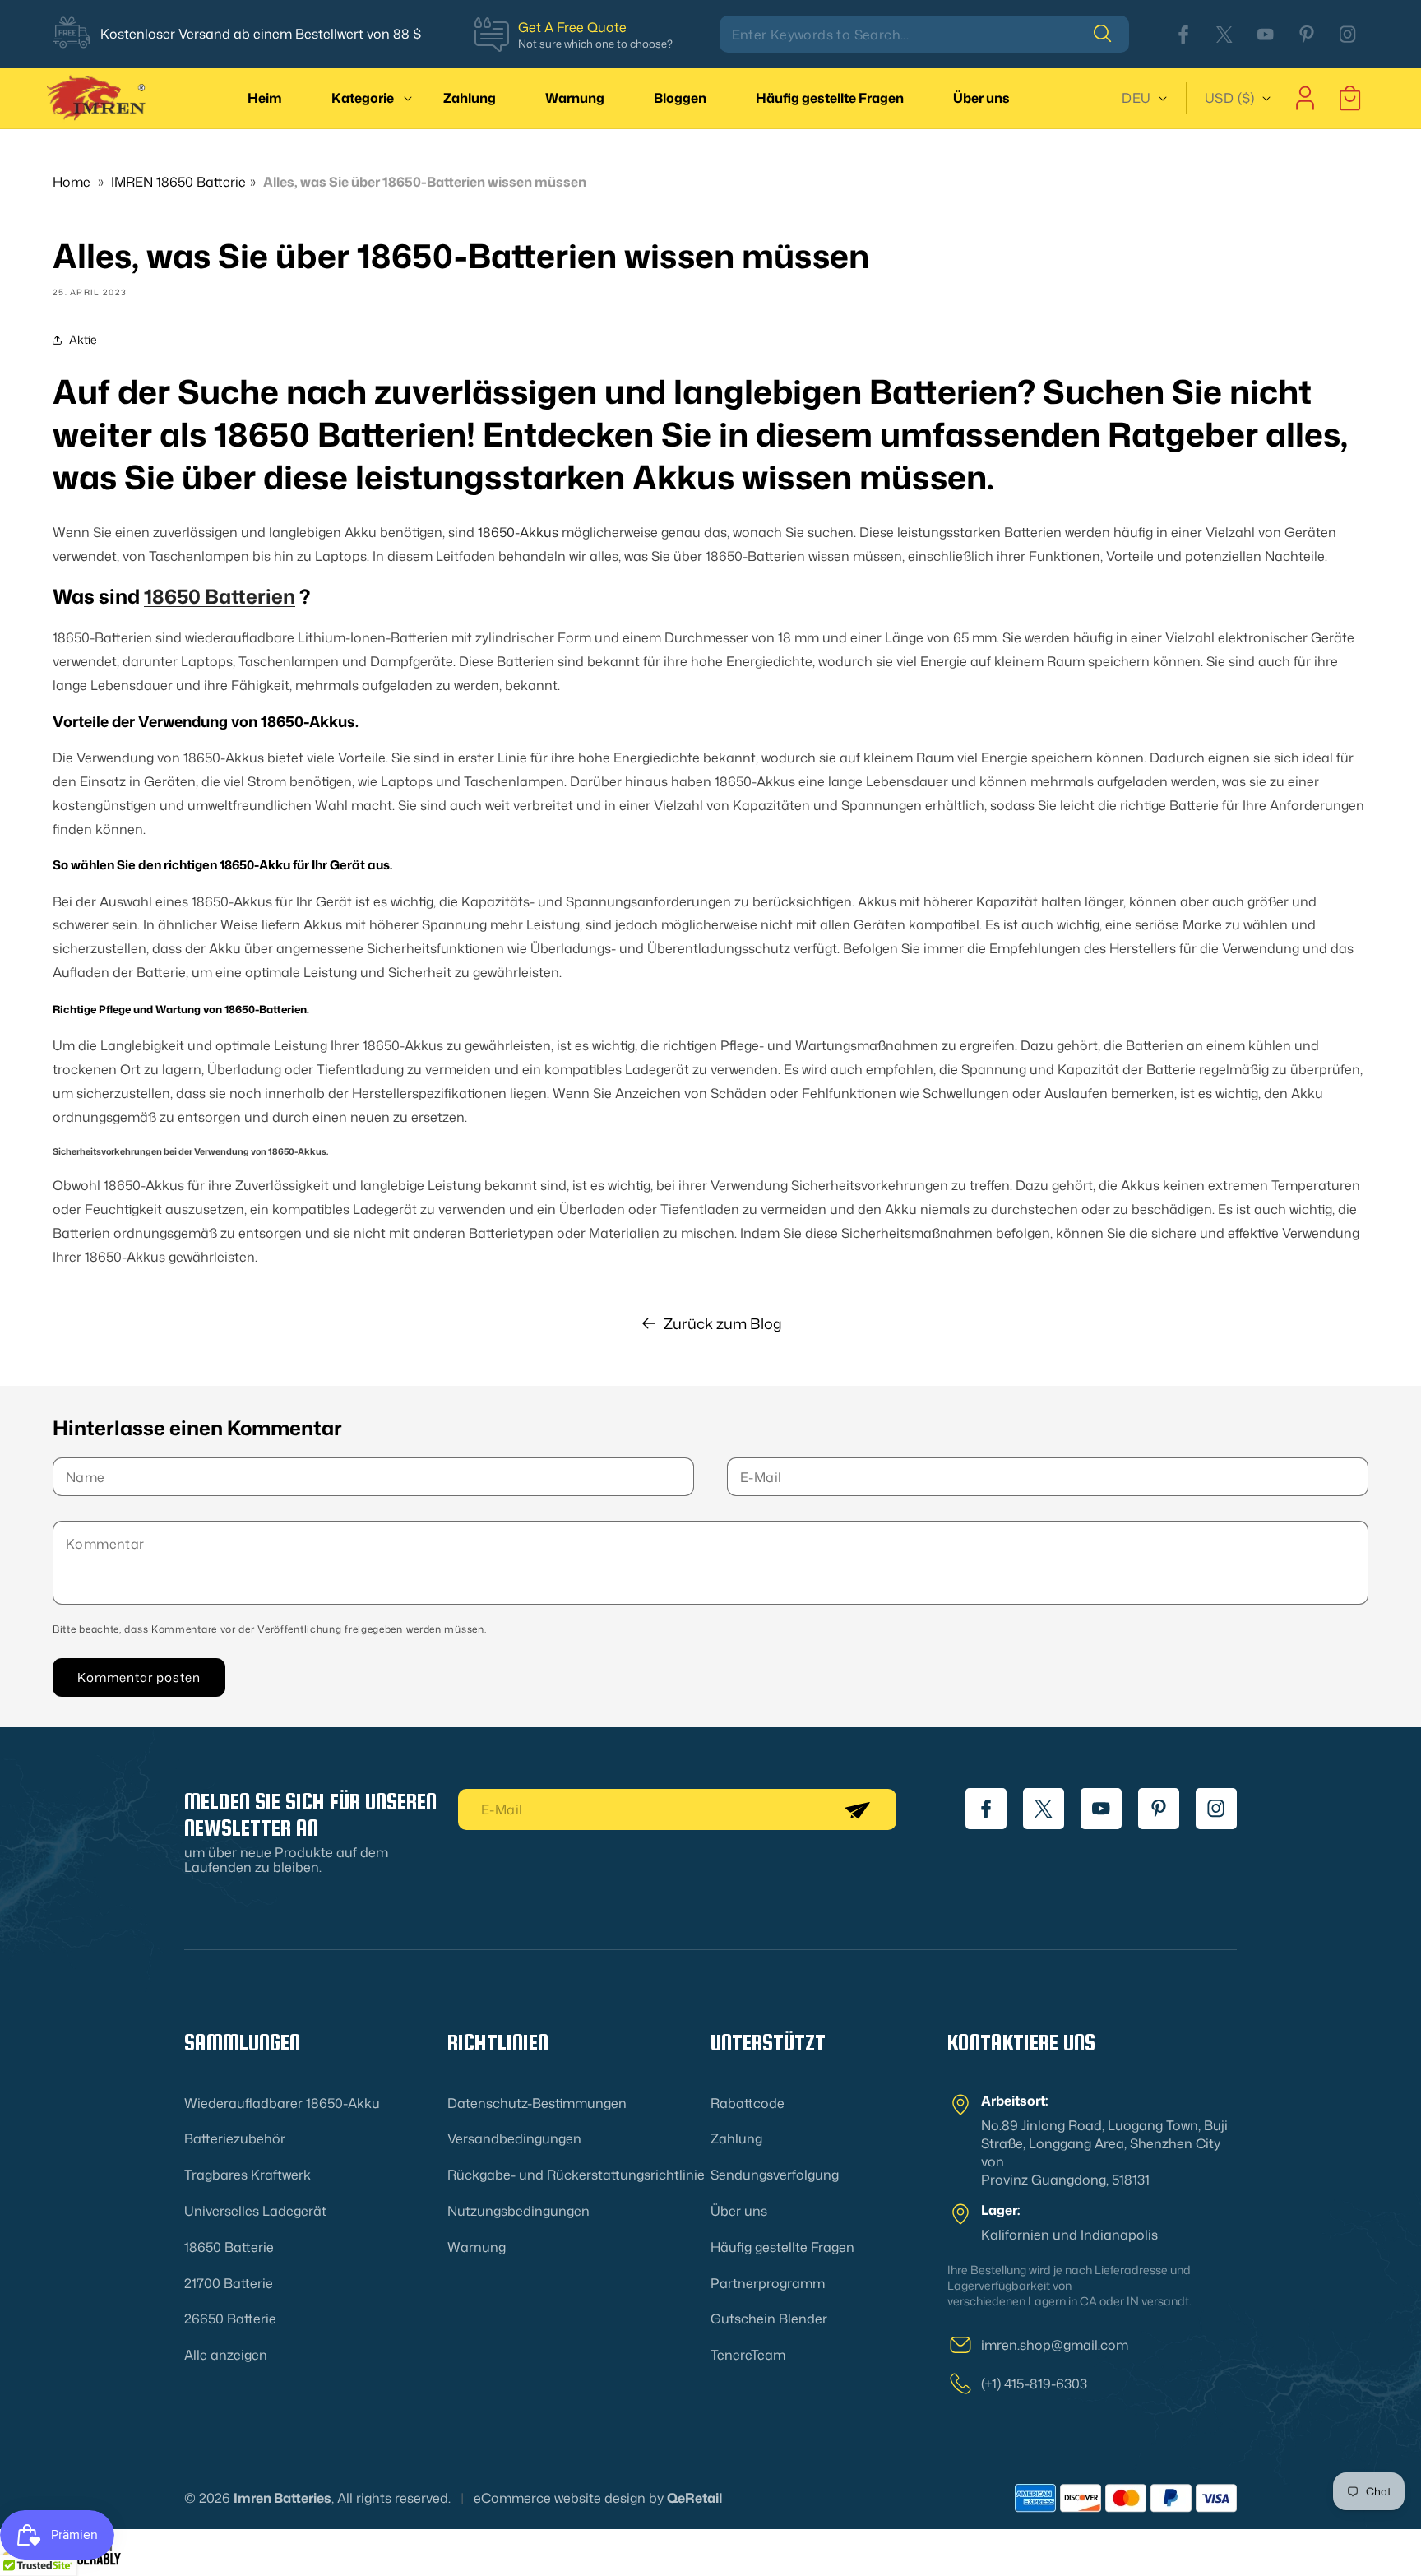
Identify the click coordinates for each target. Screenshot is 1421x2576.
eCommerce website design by (569, 2498)
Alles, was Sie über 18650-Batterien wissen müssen (425, 182)
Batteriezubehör (235, 2138)
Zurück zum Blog (723, 1323)
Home (72, 182)
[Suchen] (1111, 34)
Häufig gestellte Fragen (782, 2247)
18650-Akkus (518, 532)
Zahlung (736, 2138)
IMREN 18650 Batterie (178, 182)
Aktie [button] (83, 340)
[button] (363, 98)
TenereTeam (748, 2355)
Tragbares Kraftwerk (248, 2175)
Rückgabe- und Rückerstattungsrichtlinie (576, 2175)
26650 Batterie (230, 2319)
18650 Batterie (229, 2247)
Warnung (477, 2247)
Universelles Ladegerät (255, 2211)
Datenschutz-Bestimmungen (537, 2103)
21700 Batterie (229, 2283)
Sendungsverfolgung (775, 2175)
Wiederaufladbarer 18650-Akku (282, 2103)
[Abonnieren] (857, 1809)
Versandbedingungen (514, 2138)
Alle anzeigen (226, 2355)
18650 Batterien (220, 597)
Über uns (739, 2211)
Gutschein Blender (769, 2319)
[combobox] (924, 34)
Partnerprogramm (768, 2283)
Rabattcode (748, 2103)
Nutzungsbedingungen (518, 2211)
